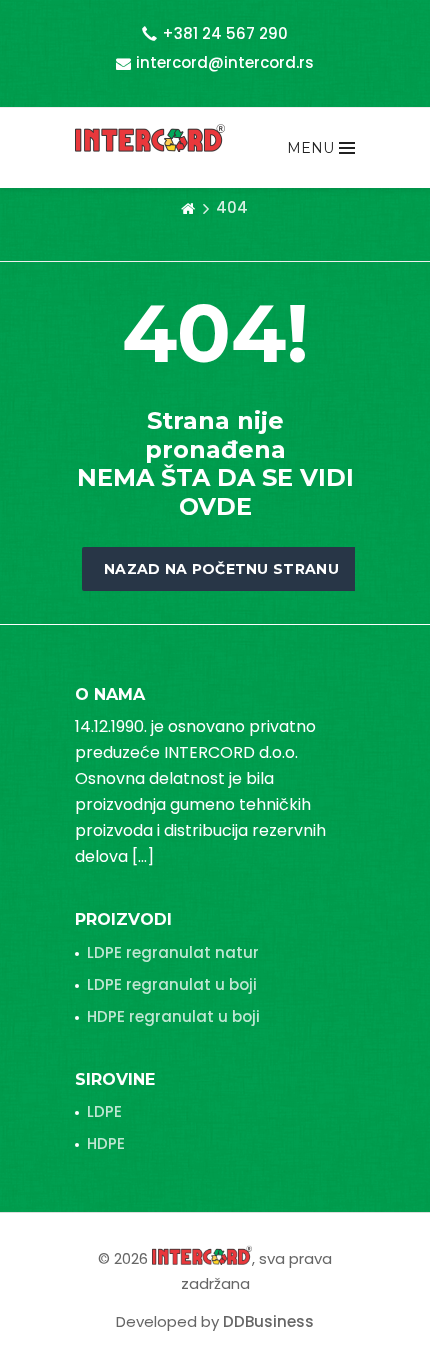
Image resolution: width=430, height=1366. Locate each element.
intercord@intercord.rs (225, 62)
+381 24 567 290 (225, 33)
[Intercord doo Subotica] (202, 1254)
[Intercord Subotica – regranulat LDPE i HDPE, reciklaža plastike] (150, 137)
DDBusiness (268, 1321)
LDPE (104, 1111)
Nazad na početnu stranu (221, 569)
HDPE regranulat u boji (173, 1016)
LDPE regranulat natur (173, 952)
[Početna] (188, 208)
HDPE (106, 1143)
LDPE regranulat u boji (172, 984)
